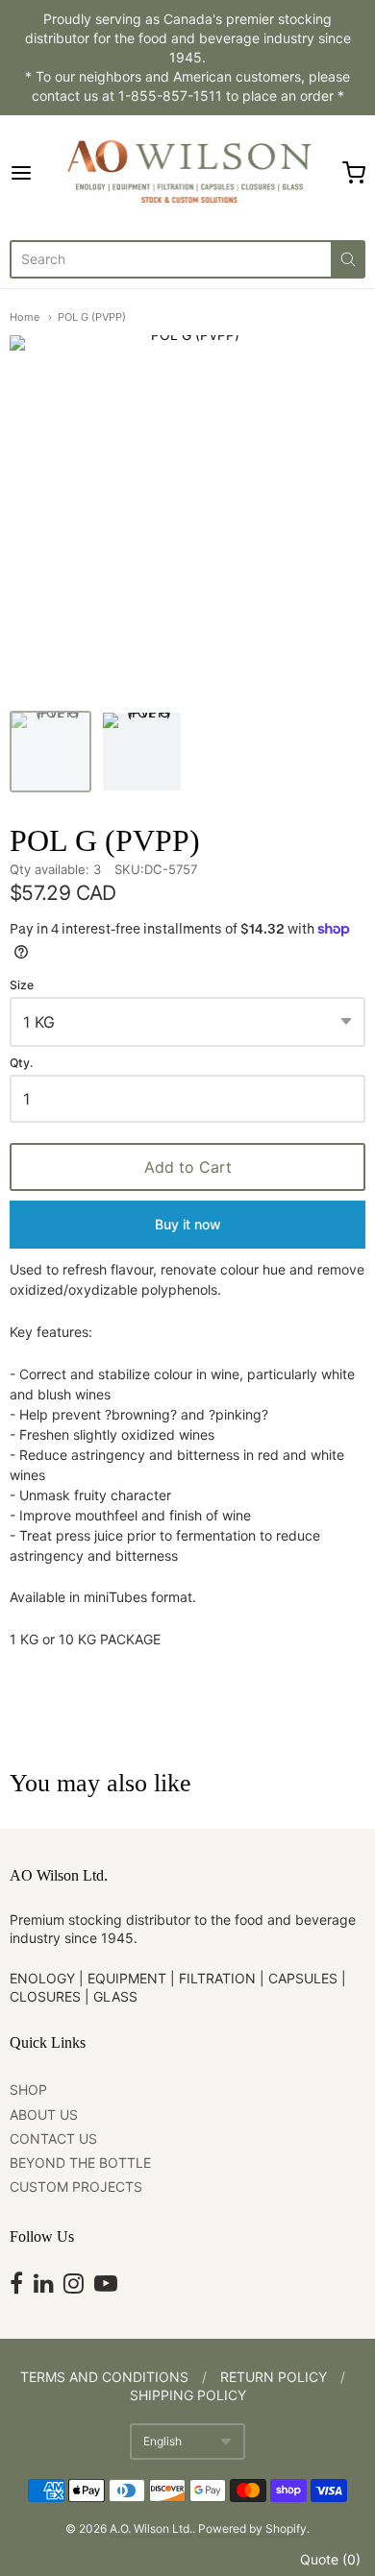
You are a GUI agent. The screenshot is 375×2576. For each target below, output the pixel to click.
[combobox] (170, 259)
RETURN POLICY (274, 2377)
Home (25, 317)
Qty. (21, 1063)
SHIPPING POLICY (188, 2395)
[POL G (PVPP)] (50, 752)
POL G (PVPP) (92, 317)
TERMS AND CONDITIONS (104, 2377)
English (162, 2441)
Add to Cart (188, 1167)
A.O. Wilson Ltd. (151, 2528)
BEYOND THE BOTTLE (80, 2163)
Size (22, 985)
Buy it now (188, 1224)
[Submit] (348, 259)
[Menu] (33, 173)
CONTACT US (53, 2139)
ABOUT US (44, 2114)
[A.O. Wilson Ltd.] (187, 173)
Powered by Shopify (252, 2528)
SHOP (28, 2090)
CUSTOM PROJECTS (76, 2187)
